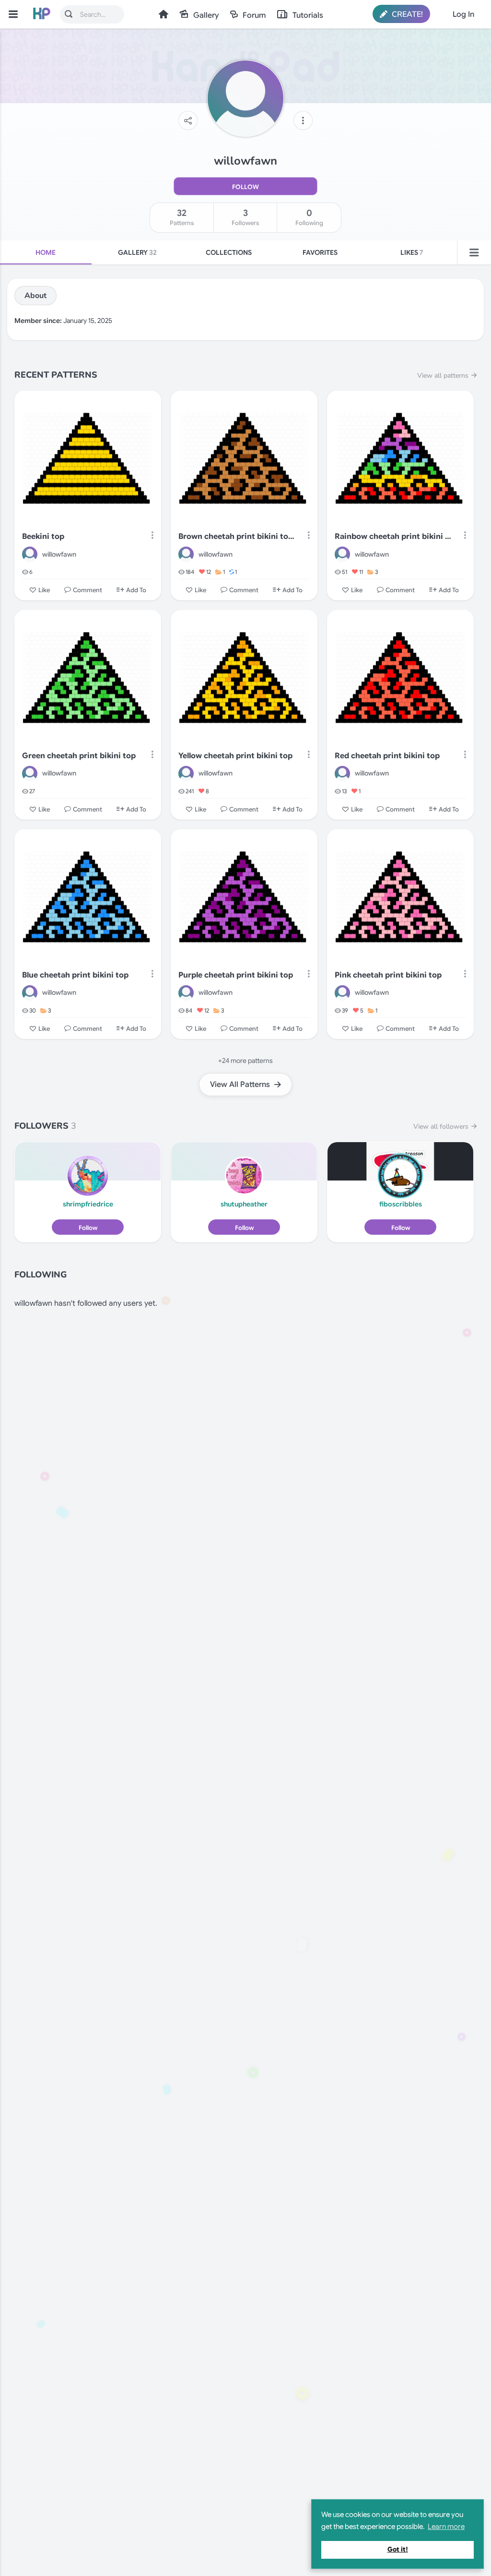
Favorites (320, 252)
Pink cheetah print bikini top (388, 975)
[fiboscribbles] (400, 1176)
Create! (406, 14)
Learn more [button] (446, 2527)
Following (309, 217)
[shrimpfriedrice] (88, 1176)
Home (164, 14)
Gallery (206, 15)
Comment (88, 590)
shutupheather (244, 1204)
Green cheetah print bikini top (79, 756)
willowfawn (59, 554)
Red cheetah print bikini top (387, 756)
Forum (254, 15)
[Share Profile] (188, 120)
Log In (463, 14)
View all (443, 376)
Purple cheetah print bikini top (236, 975)
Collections (229, 252)
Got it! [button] (398, 2549)
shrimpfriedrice (88, 1204)
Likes (412, 252)
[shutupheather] (244, 1176)
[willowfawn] (30, 554)
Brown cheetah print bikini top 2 (238, 537)
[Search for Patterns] (69, 14)
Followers (245, 217)
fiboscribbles (401, 1204)
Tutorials (308, 15)
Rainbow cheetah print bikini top (394, 537)
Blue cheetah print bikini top (75, 975)
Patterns (182, 217)
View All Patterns (241, 1085)
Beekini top (43, 537)
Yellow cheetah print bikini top (235, 756)
